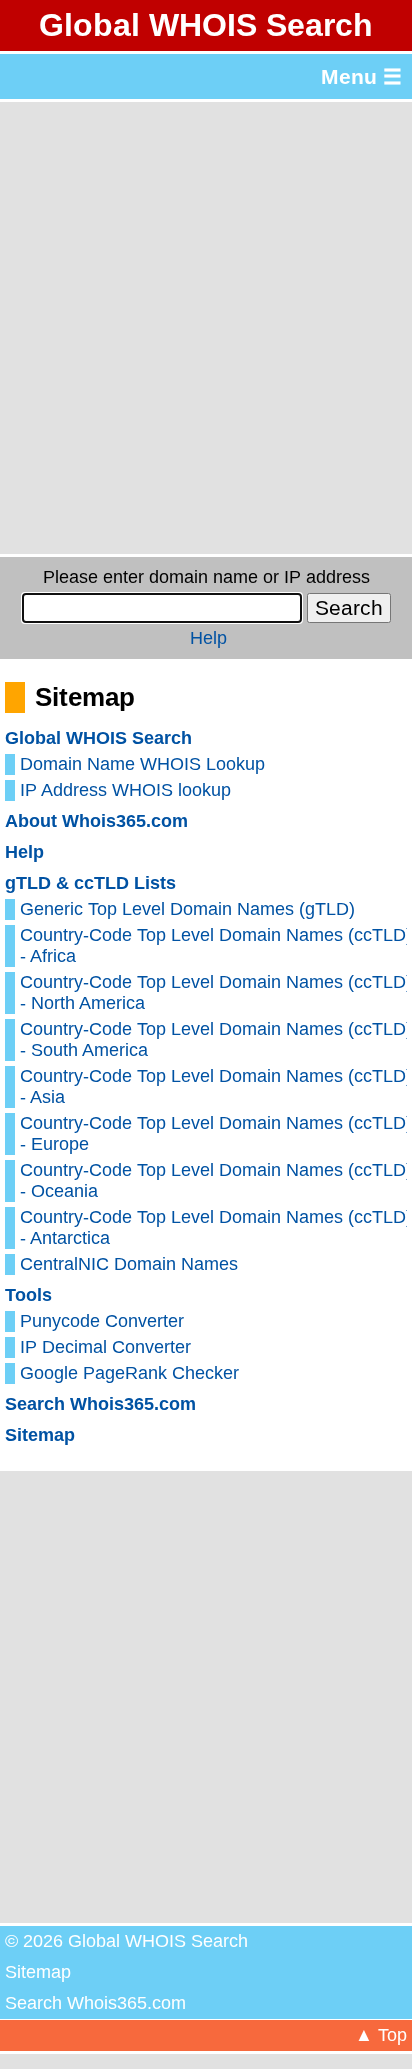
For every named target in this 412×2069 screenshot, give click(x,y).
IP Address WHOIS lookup (125, 790)
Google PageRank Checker (129, 1373)
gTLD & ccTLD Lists (90, 883)
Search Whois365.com (100, 1404)
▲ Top (381, 2035)
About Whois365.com (96, 821)
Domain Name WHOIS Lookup (142, 764)
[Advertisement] (206, 328)
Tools (28, 1295)
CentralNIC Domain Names (129, 1264)
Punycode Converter (102, 1321)
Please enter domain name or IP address (206, 577)
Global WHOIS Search (206, 25)
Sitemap (40, 1435)
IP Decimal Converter (105, 1347)
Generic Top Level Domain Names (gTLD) (187, 909)
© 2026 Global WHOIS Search (126, 1941)
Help (208, 638)
